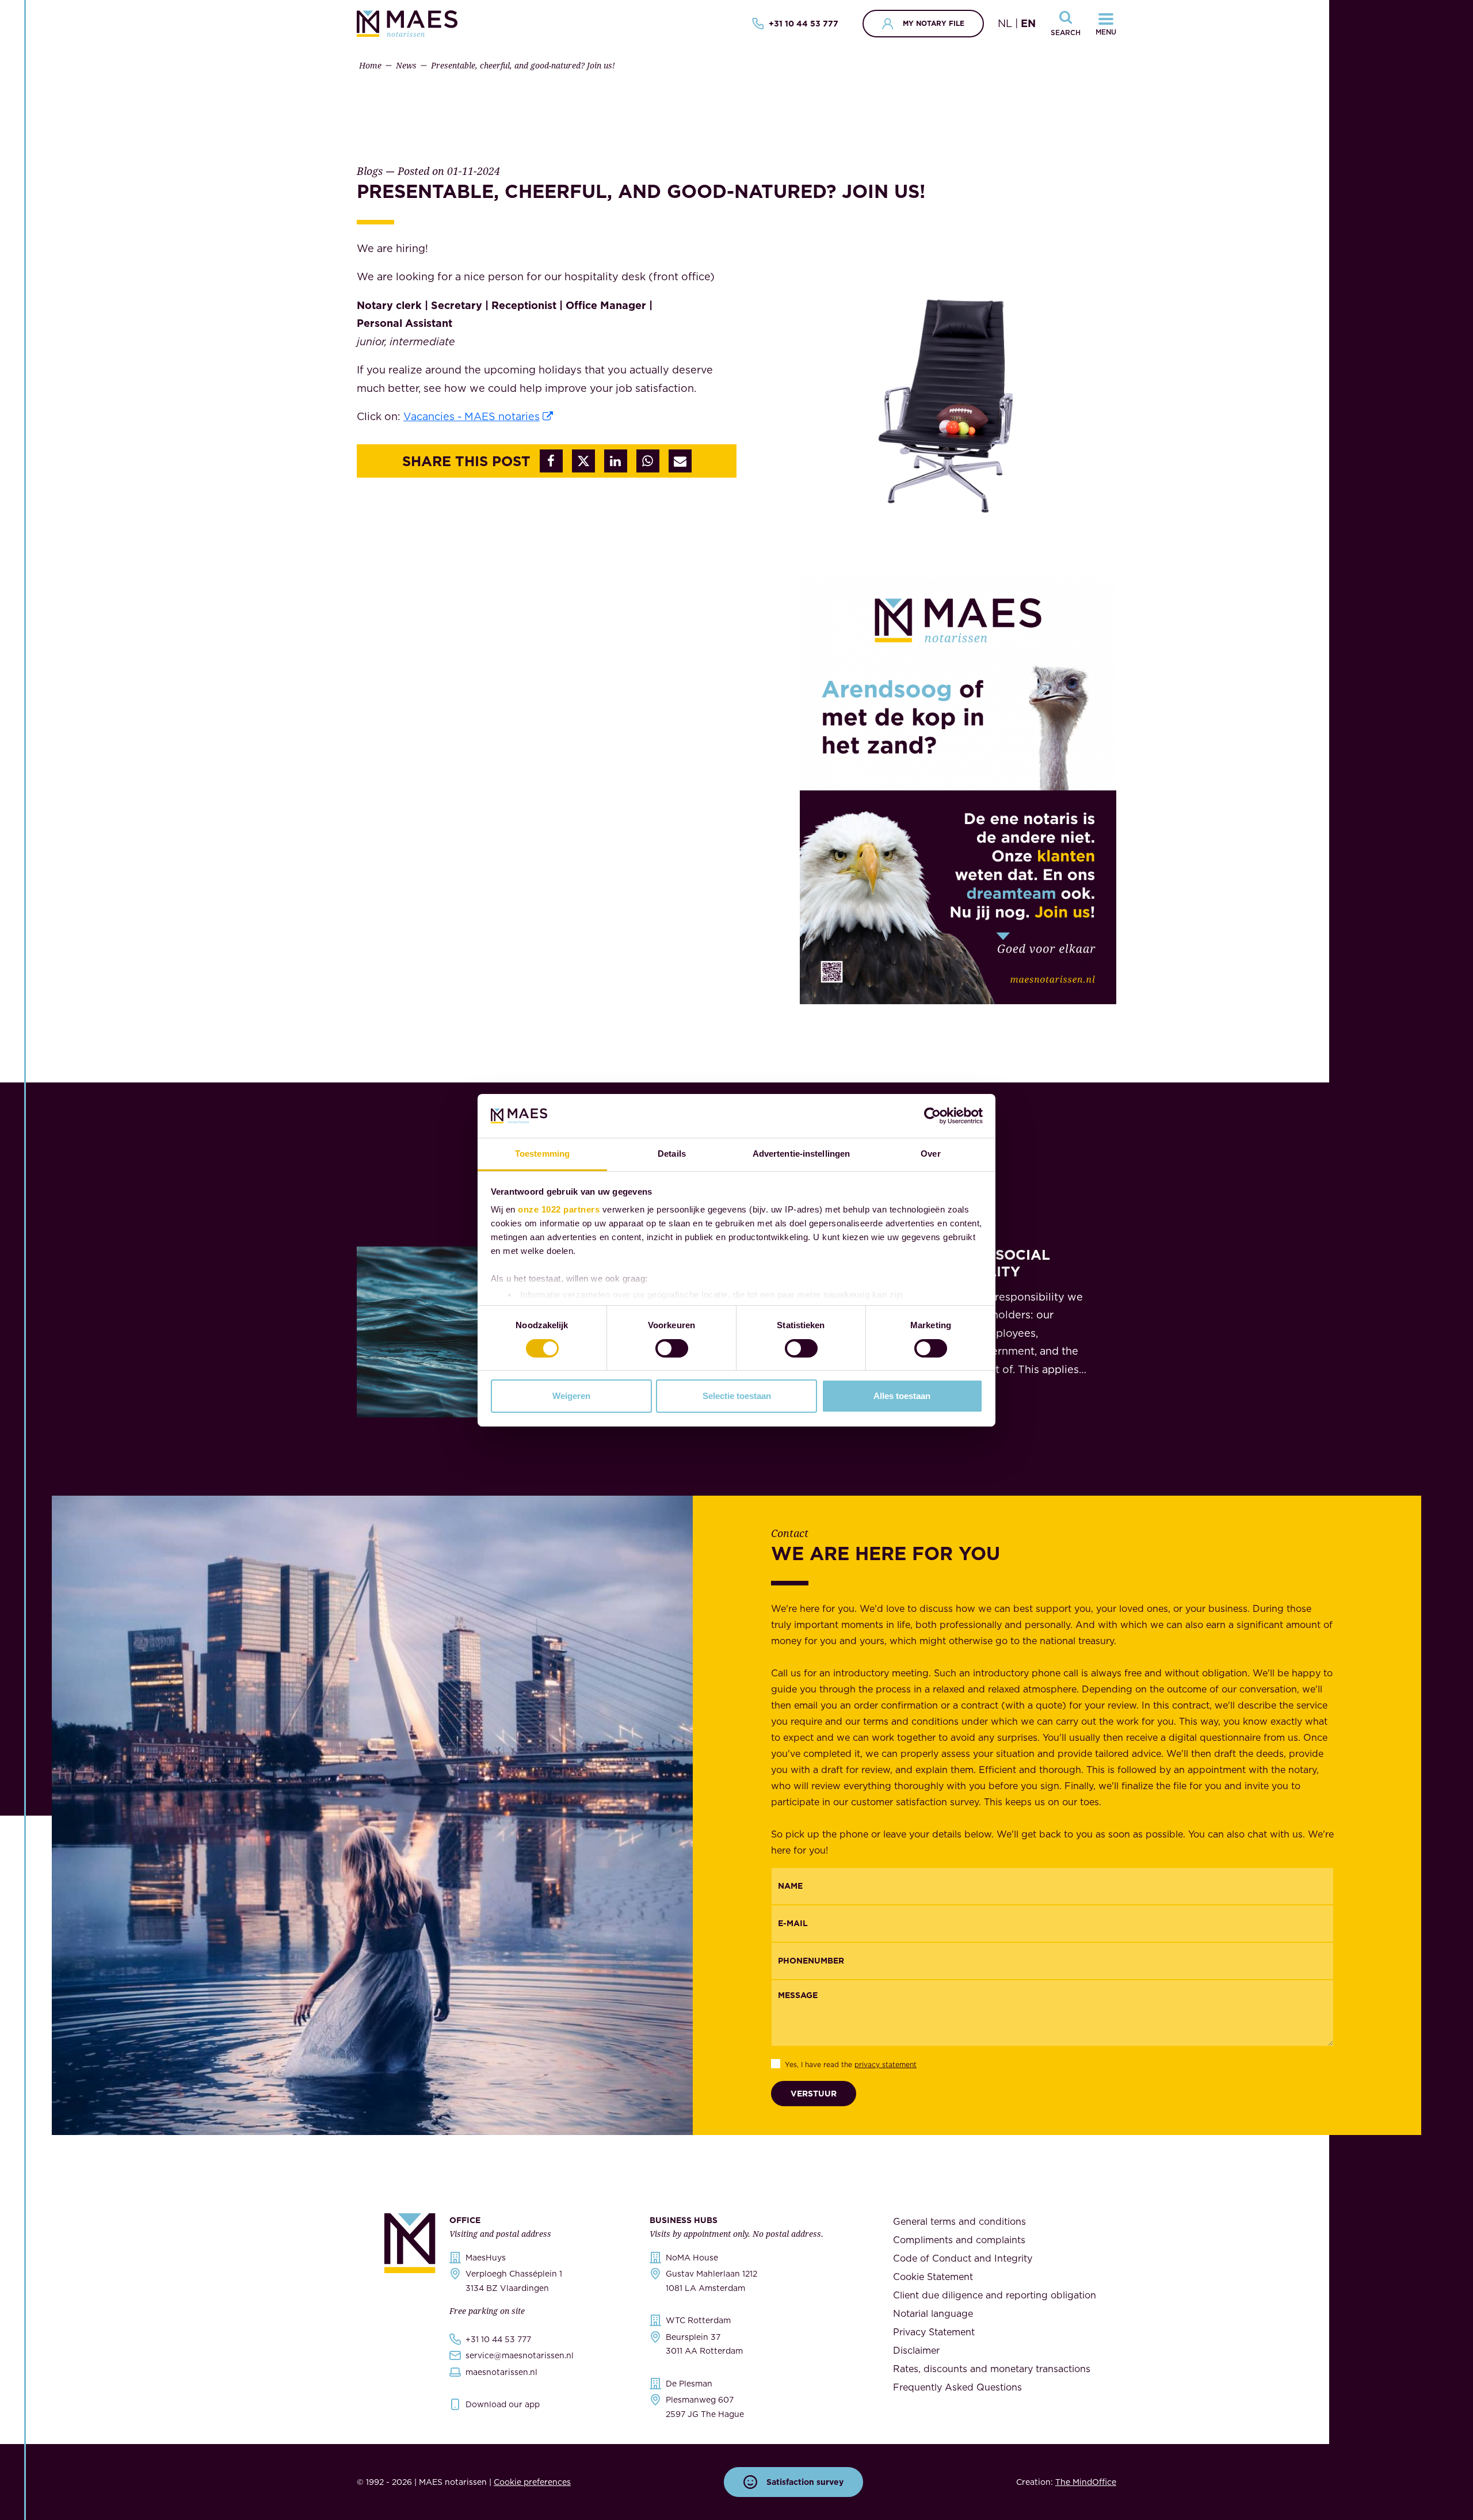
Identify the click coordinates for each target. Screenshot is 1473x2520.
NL (1005, 23)
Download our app (503, 2404)
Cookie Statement (933, 2277)
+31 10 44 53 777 (804, 24)
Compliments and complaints (959, 2240)
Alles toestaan (902, 1396)
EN (1028, 23)
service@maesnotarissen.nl (520, 2355)
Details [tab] (672, 1154)
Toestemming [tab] (542, 1154)
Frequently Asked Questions (957, 2387)
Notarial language (933, 2313)
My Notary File (934, 23)
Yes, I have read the (851, 2065)
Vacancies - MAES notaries (472, 416)
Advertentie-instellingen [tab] (801, 1154)
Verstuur (814, 2094)
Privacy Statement (934, 2332)
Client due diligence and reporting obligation (995, 2295)
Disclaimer (916, 2350)
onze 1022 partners (559, 1209)
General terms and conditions (959, 2221)
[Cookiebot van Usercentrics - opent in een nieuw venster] (932, 1116)
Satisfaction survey (805, 2482)
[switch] (672, 1348)
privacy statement (886, 2065)
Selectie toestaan (737, 1396)
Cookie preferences (532, 2482)
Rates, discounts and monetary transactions (992, 2369)
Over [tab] (930, 1154)
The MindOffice (1086, 2482)
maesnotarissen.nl (501, 2372)
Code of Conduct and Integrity (963, 2258)
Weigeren (571, 1396)
